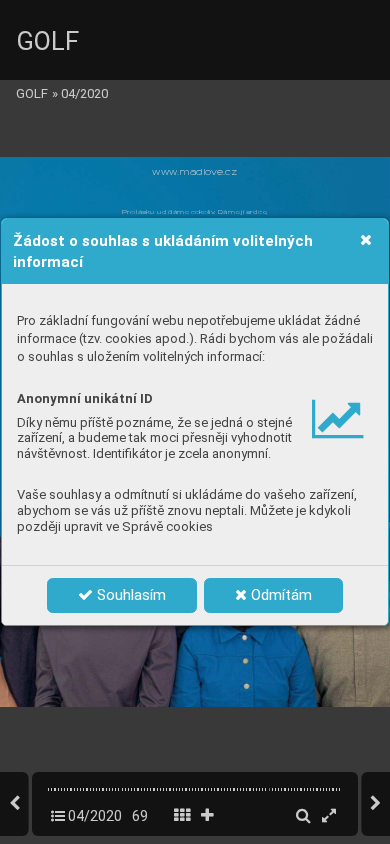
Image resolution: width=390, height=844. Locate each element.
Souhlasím (129, 595)
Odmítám (279, 595)
